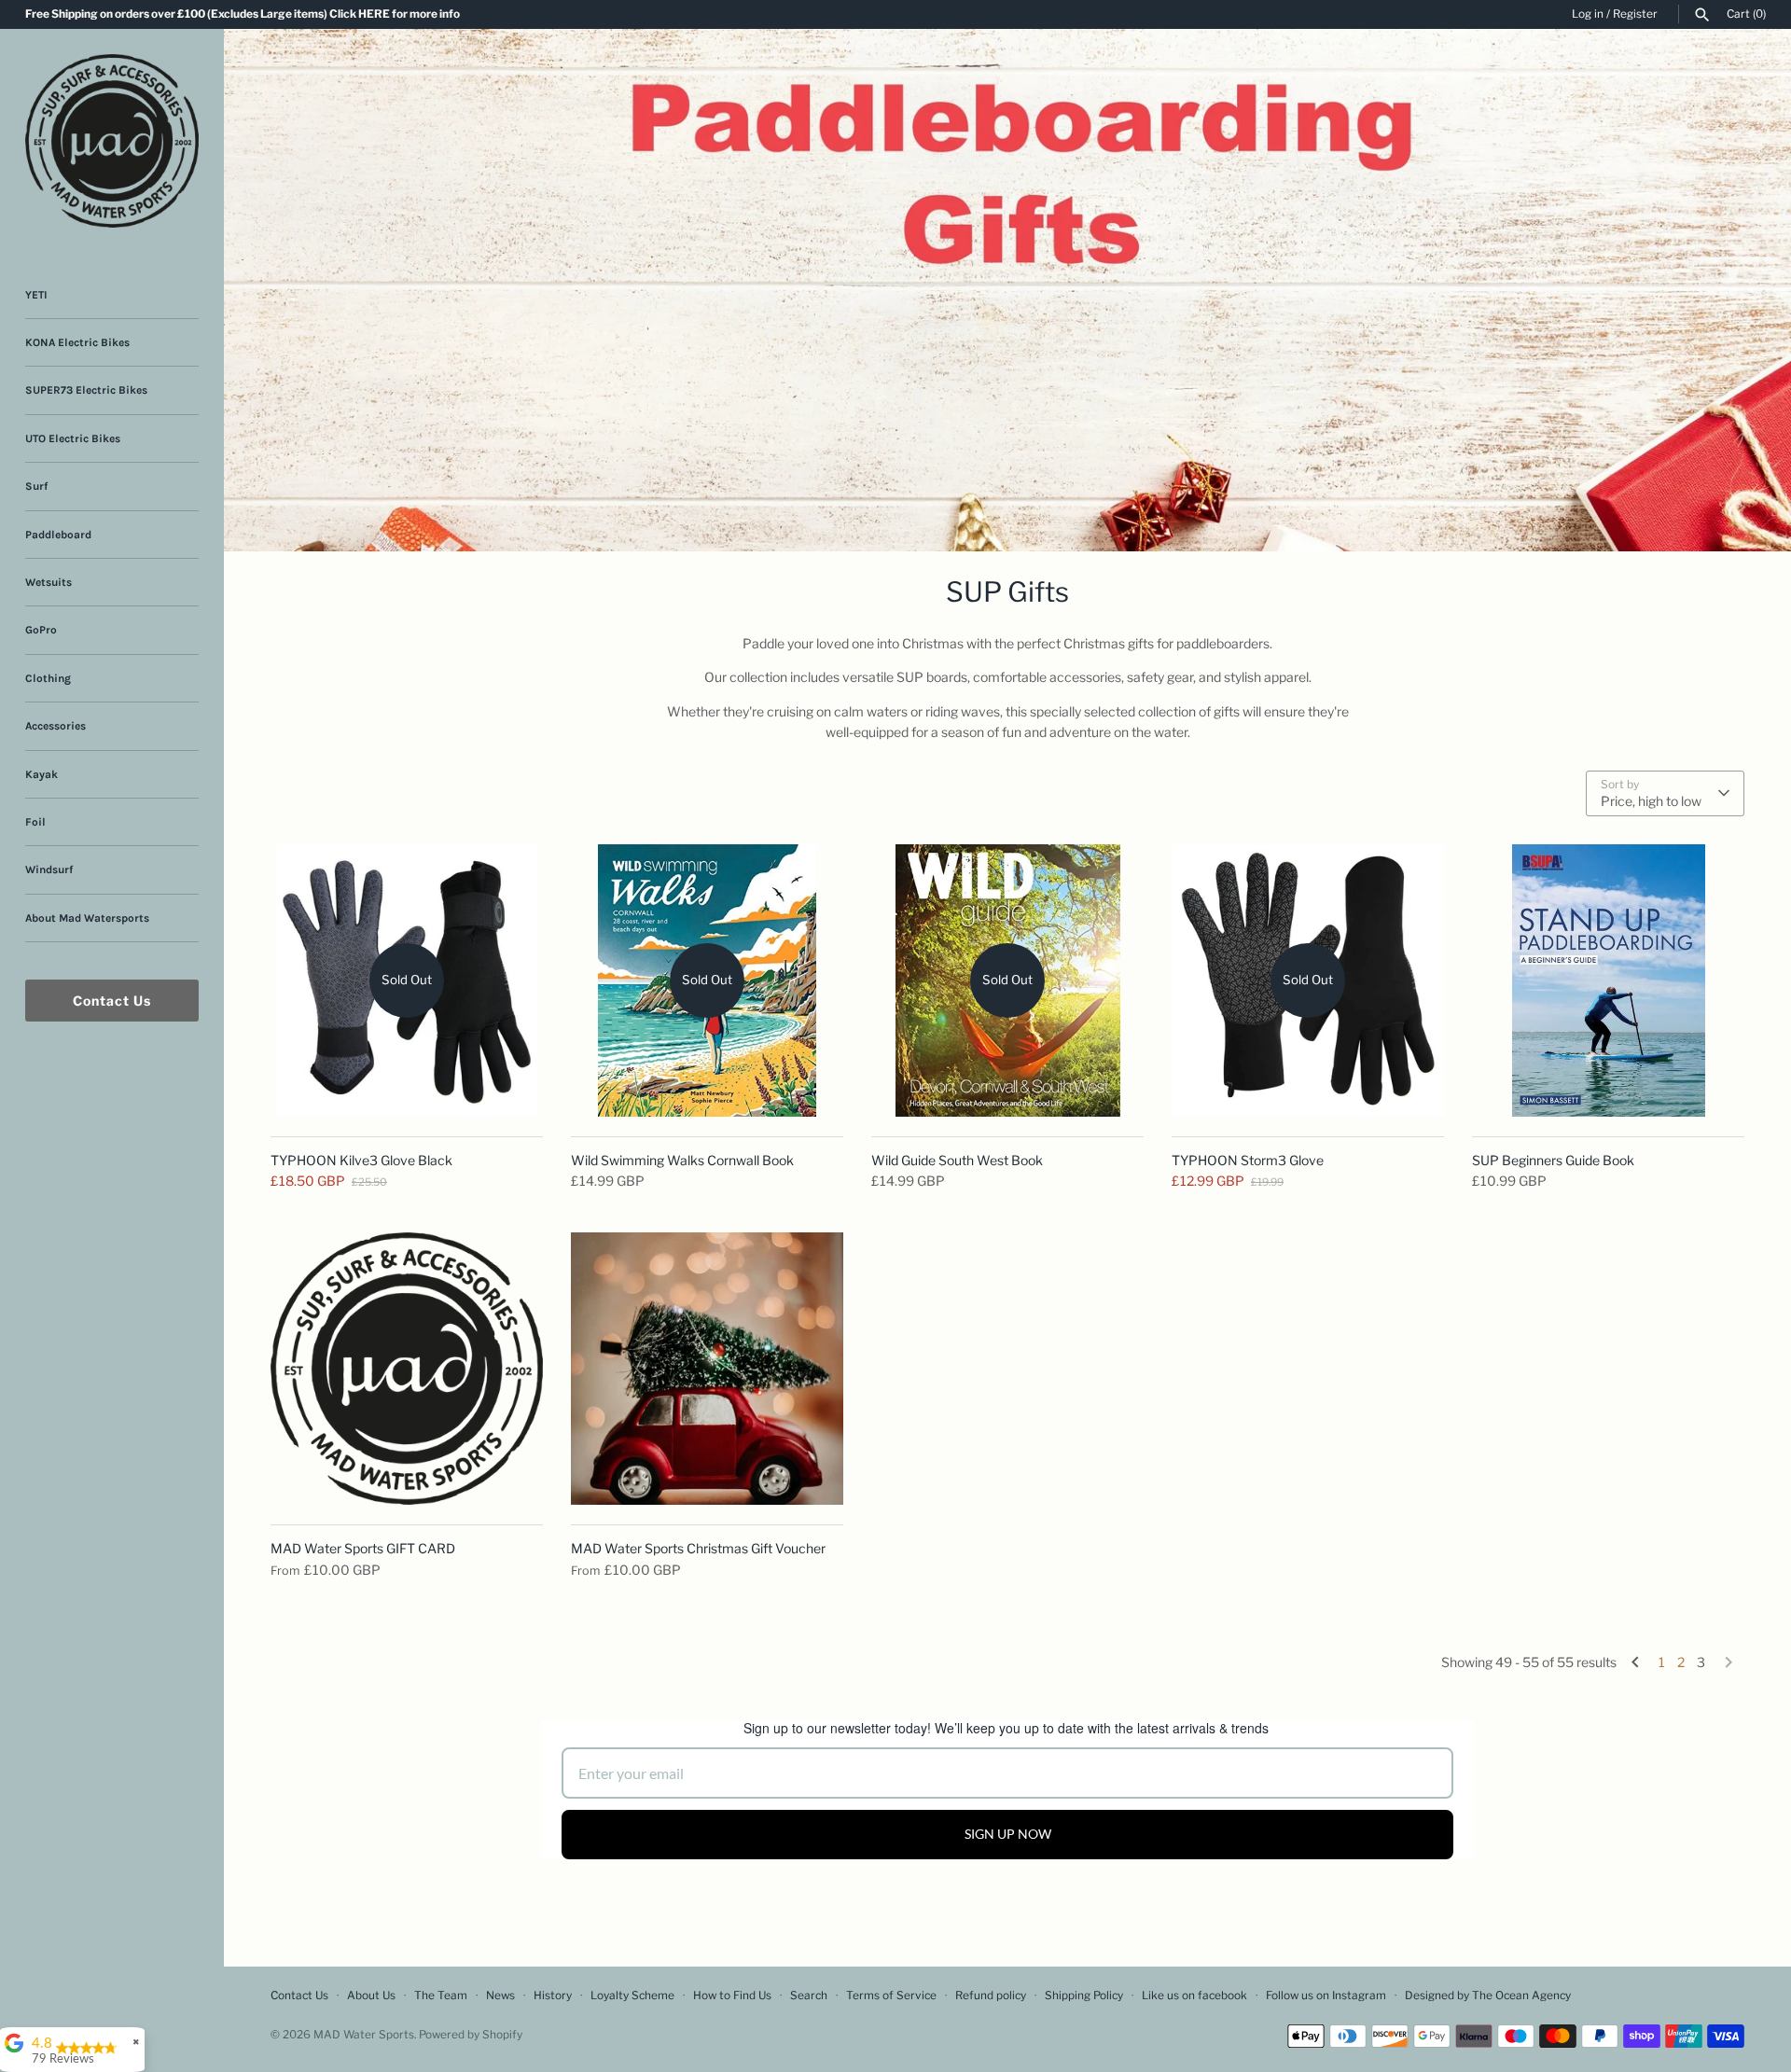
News (500, 1996)
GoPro (41, 630)
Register (1635, 14)
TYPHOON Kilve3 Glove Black (361, 1160)
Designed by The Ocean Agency (1488, 1996)
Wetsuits (49, 582)
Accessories (56, 726)
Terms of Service (891, 1996)
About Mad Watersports (87, 918)
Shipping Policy (1084, 1996)
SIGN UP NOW (1008, 1834)
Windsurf (49, 869)
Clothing (48, 678)
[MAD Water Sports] (112, 141)
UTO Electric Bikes (73, 438)
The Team (441, 1996)
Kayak (42, 774)
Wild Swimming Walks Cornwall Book (682, 1160)
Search (809, 1996)
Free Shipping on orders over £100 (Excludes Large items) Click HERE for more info (243, 14)
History (553, 1996)
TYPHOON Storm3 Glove (1248, 1160)
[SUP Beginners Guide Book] (1608, 980)
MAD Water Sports (364, 2035)
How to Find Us (732, 1996)
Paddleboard (58, 535)
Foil (35, 822)
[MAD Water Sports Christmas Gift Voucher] (707, 1369)
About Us (371, 1996)
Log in (1588, 14)
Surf (36, 486)
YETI (36, 295)
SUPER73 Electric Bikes (86, 390)
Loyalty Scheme (632, 1996)
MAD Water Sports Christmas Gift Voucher (698, 1548)
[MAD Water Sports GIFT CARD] (407, 1369)
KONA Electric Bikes (77, 342)
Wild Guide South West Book (957, 1160)
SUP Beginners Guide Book (1553, 1160)
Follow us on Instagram (1326, 1996)
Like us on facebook (1194, 1996)
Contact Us (112, 1001)
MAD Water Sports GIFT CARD (363, 1548)
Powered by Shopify (471, 2035)
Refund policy (991, 1996)
